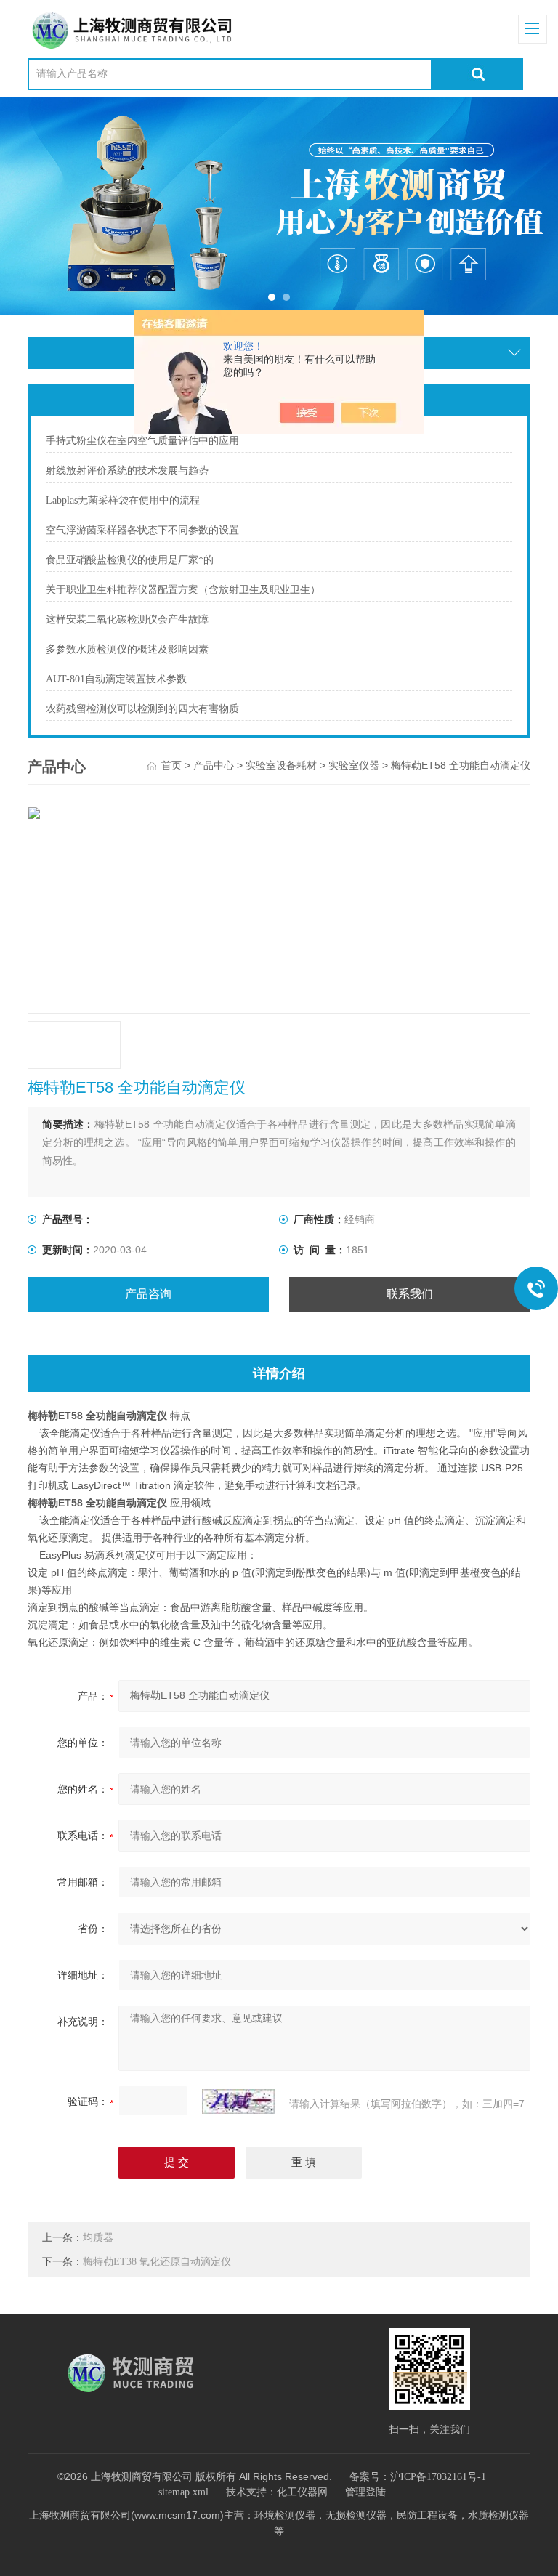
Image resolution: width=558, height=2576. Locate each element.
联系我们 (410, 1294)
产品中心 (214, 766)
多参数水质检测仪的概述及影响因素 (127, 649)
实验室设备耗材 (281, 766)
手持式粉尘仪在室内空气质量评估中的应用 (142, 441)
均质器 (98, 2238)
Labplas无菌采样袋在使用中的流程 (123, 500)
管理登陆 (365, 2492)
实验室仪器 (354, 766)
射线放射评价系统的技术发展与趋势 (127, 471)
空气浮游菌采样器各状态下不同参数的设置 (142, 530)
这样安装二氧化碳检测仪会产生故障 (127, 619)
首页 (171, 766)
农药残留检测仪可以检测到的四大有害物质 (142, 709)
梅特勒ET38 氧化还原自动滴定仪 (157, 2262)
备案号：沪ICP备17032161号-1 (418, 2477)
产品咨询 (148, 1294)
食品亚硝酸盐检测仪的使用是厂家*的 (130, 560)
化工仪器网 (302, 2492)
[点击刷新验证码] (238, 2101)
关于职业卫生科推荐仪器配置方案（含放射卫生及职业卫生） (183, 590)
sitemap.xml (183, 2492)
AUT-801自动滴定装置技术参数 (116, 679)
